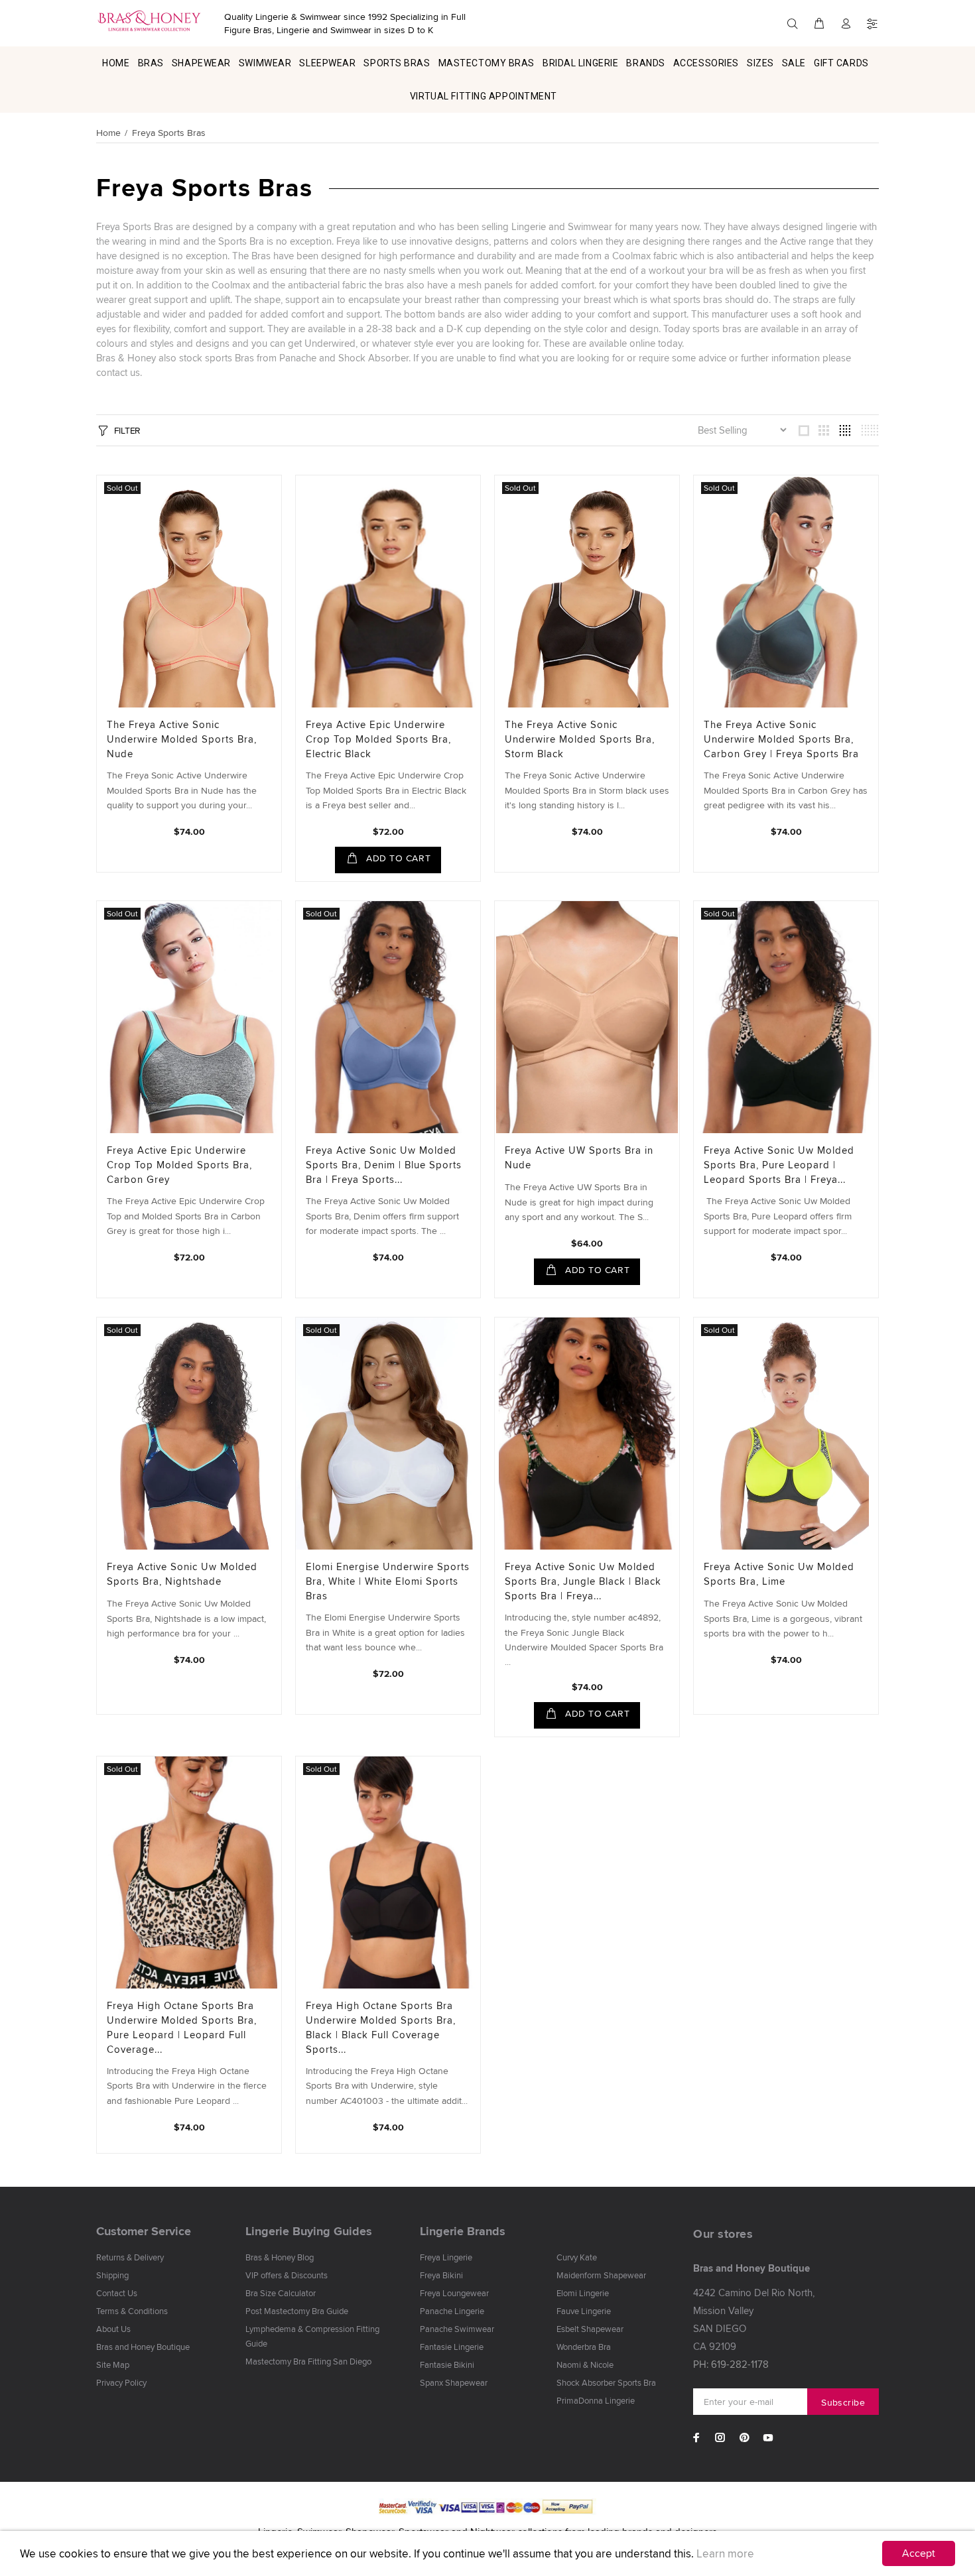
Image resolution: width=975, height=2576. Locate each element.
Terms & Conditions (132, 2311)
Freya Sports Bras (169, 133)
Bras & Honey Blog (280, 2257)
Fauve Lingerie (584, 2311)
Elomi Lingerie (583, 2293)
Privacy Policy (121, 2382)
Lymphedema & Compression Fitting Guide (312, 2336)
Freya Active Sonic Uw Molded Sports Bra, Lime (779, 1574)
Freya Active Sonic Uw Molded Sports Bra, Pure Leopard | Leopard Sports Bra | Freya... (779, 1165)
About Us (113, 2329)
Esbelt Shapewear (590, 2329)
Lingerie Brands (463, 2231)
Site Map (113, 2364)
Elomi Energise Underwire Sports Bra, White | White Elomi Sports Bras (388, 1581)
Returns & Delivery (130, 2257)
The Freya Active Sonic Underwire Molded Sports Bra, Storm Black (580, 739)
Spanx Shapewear (454, 2382)
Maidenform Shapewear (601, 2275)
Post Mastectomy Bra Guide (297, 2311)
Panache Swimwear (457, 2329)
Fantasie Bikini (447, 2364)
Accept (919, 2553)
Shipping (112, 2275)
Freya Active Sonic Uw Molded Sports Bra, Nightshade (182, 1574)
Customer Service (144, 2231)
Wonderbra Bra (584, 2347)
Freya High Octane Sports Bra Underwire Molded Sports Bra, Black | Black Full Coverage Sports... (381, 2027)
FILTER (127, 430)
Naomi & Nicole (585, 2364)
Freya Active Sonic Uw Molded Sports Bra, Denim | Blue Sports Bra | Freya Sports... (384, 1165)
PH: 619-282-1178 (731, 2364)
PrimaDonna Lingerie (596, 2400)
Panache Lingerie (452, 2311)
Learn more (725, 2553)
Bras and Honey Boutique (143, 2347)
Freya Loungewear (454, 2293)
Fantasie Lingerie (452, 2347)
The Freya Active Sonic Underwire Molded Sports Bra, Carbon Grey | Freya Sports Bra (781, 739)
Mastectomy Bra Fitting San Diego (308, 2361)
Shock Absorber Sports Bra (606, 2382)
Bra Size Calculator (281, 2293)
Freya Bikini (441, 2275)
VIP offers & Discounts (287, 2275)
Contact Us (117, 2293)
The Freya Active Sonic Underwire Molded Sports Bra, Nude (182, 739)
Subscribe (843, 2402)
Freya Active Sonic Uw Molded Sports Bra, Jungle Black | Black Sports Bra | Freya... (583, 1581)
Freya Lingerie (446, 2257)
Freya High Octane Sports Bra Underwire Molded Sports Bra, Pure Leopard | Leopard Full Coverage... (182, 2027)
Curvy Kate (577, 2257)
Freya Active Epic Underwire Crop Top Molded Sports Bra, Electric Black (378, 739)
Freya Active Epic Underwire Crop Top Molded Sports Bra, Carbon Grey (179, 1165)
